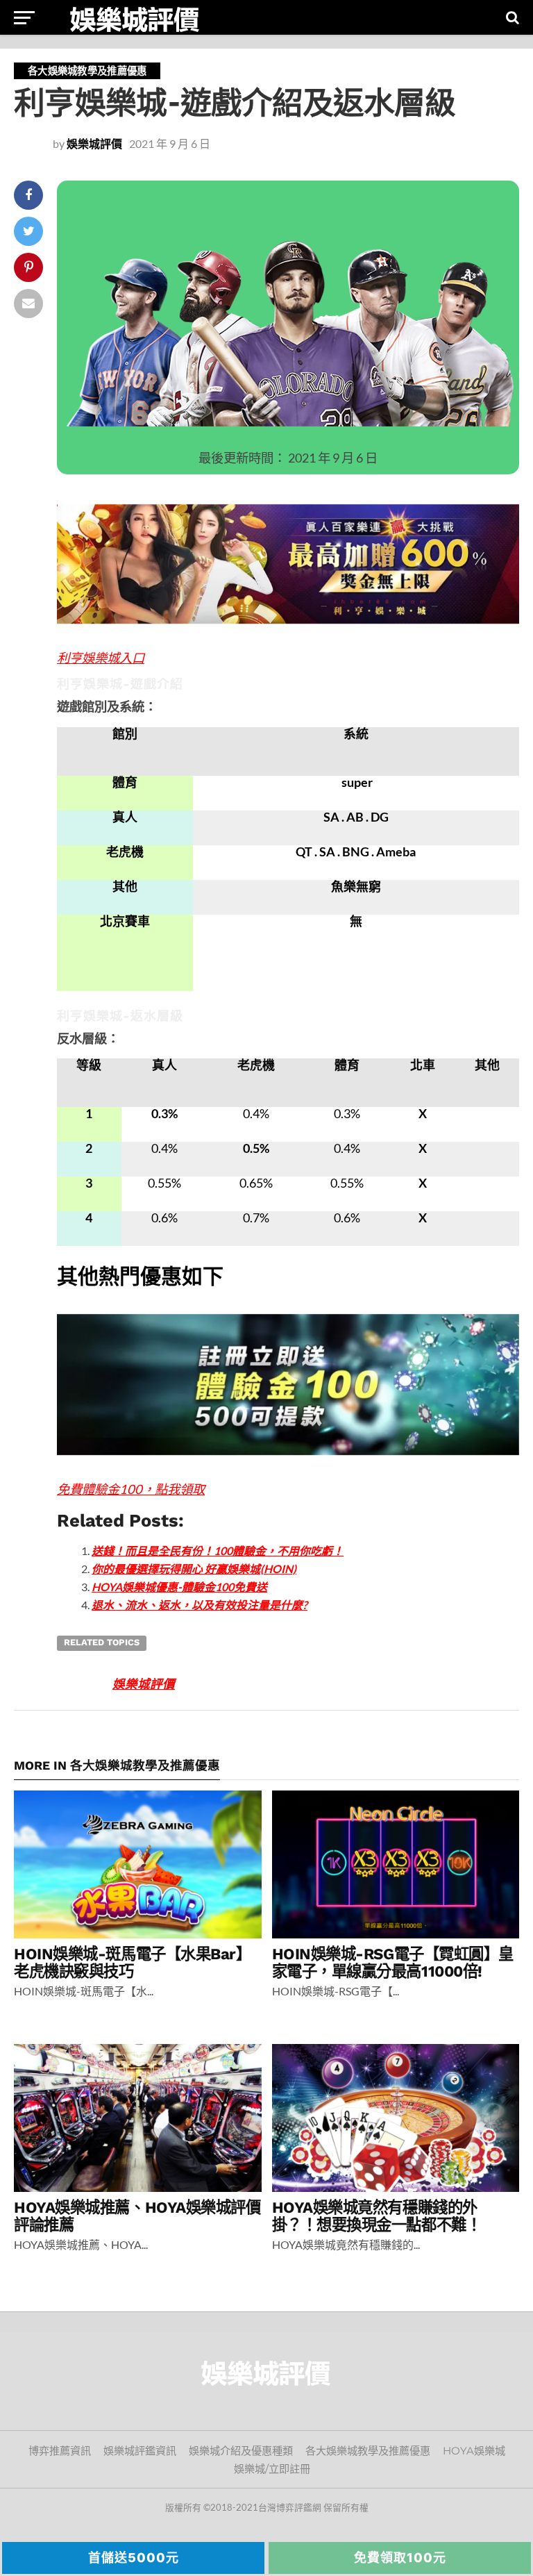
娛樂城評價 (94, 143)
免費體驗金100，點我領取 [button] (131, 1489)
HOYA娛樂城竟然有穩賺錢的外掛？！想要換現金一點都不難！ (377, 2216)
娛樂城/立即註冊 (272, 2469)
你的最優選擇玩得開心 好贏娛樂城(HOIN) (194, 1569)
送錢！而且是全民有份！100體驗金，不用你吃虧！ (218, 1551)
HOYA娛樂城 (474, 2451)
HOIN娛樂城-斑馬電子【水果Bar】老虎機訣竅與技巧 (133, 1962)
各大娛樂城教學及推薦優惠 (368, 2451)
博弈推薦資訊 (60, 2451)
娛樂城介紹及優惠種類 (241, 2451)
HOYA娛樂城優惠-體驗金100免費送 (179, 1587)
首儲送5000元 (134, 2558)
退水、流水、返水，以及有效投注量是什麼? (200, 1605)
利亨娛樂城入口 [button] (101, 658)
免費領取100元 (400, 2558)
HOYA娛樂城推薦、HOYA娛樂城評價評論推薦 (137, 2216)
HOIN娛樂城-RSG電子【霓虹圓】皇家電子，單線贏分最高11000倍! (393, 1962)
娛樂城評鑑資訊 (140, 2451)
